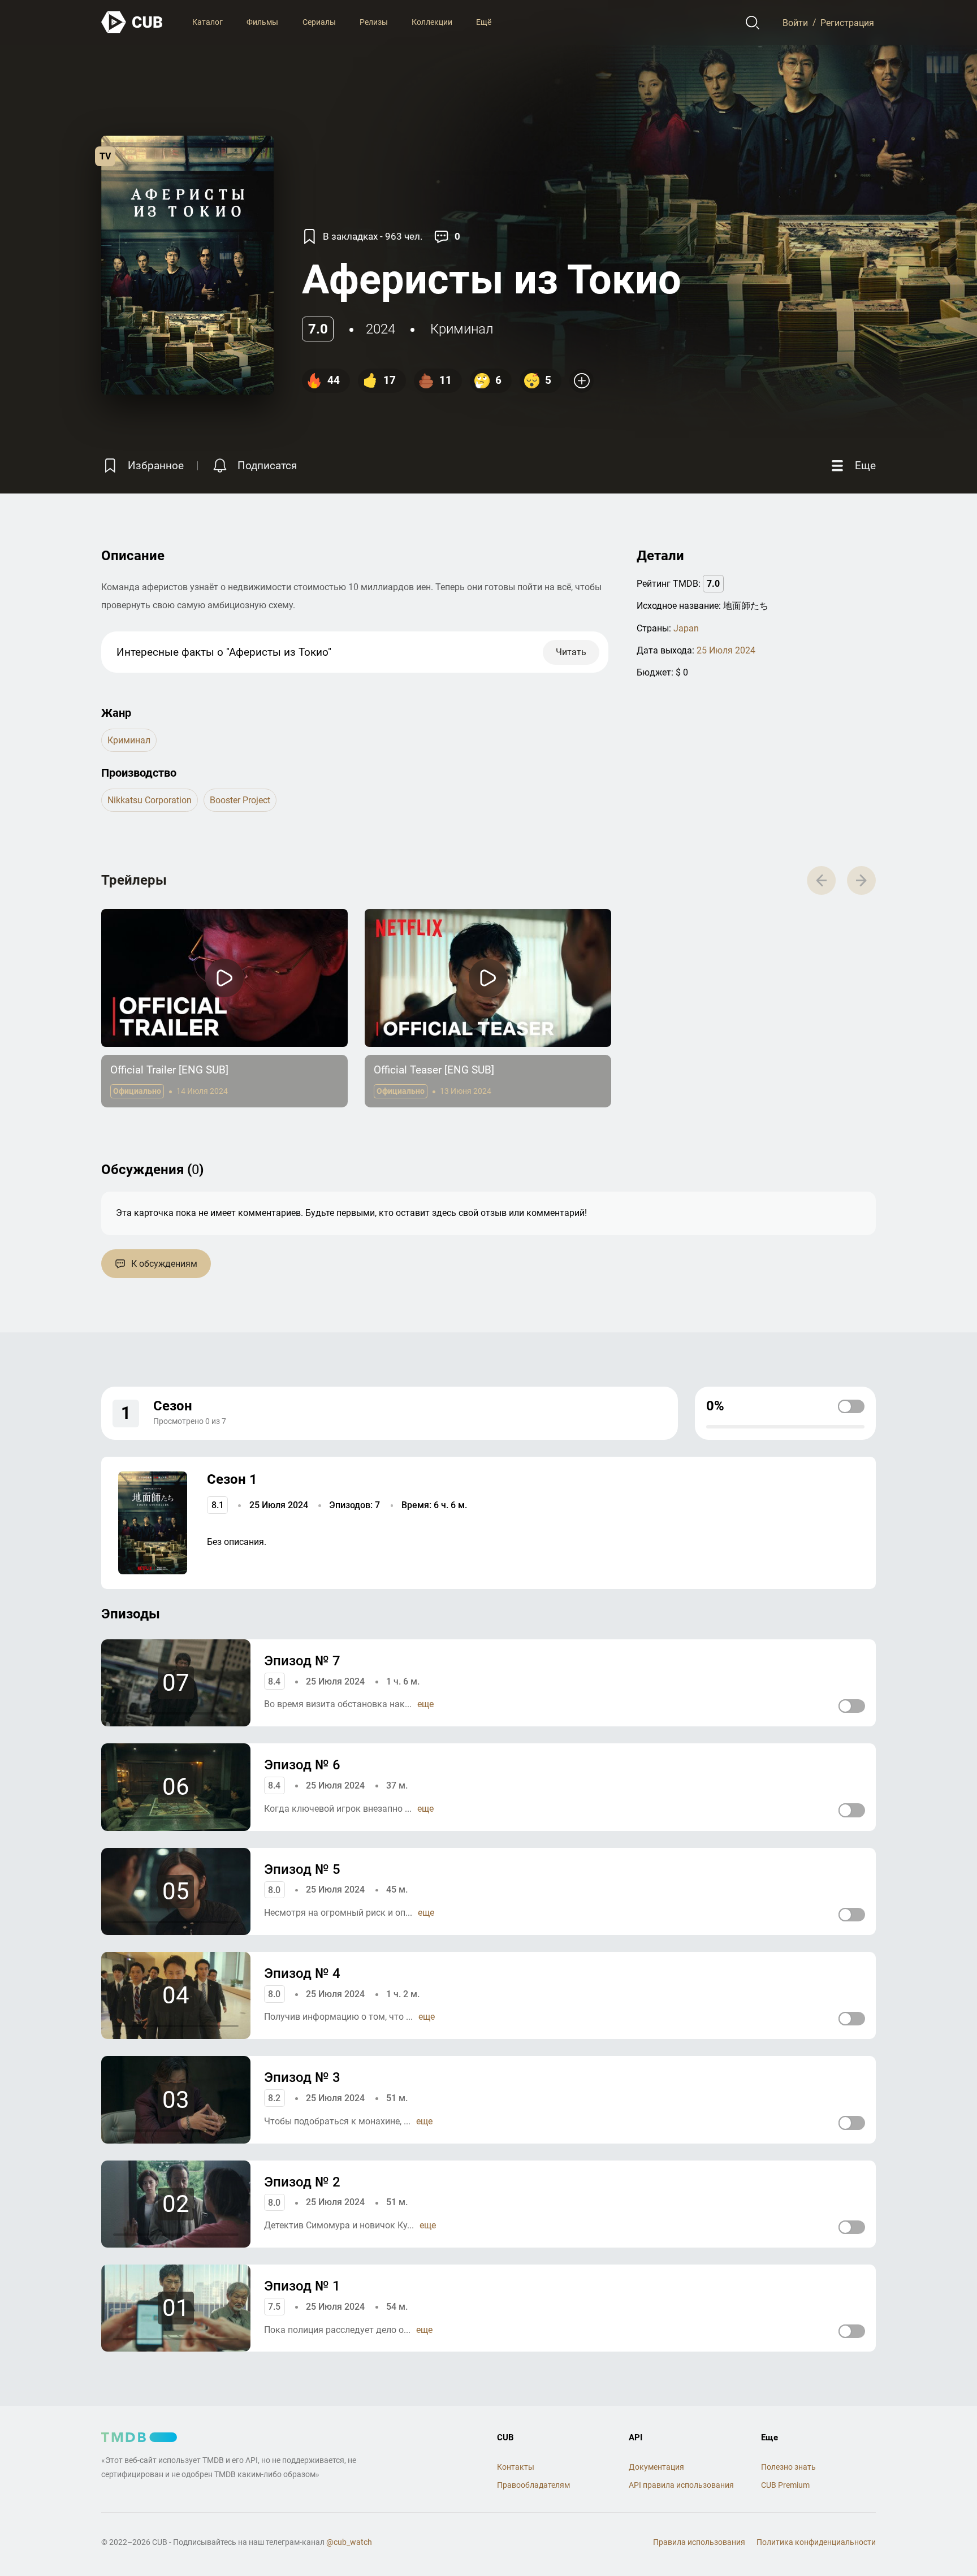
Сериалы (319, 22)
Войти (795, 22)
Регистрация (847, 22)
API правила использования (681, 2485)
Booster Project (240, 800)
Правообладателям (533, 2485)
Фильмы (262, 22)
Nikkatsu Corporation (150, 800)
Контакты (516, 2467)
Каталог (207, 22)
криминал (462, 329)
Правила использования (699, 2542)
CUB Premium (785, 2485)
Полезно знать (788, 2467)
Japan (686, 628)
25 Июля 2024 (726, 650)
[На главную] (132, 22)
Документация (656, 2467)
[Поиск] (753, 23)
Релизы (374, 22)
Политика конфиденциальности (816, 2542)
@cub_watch (349, 2542)
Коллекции (432, 22)
